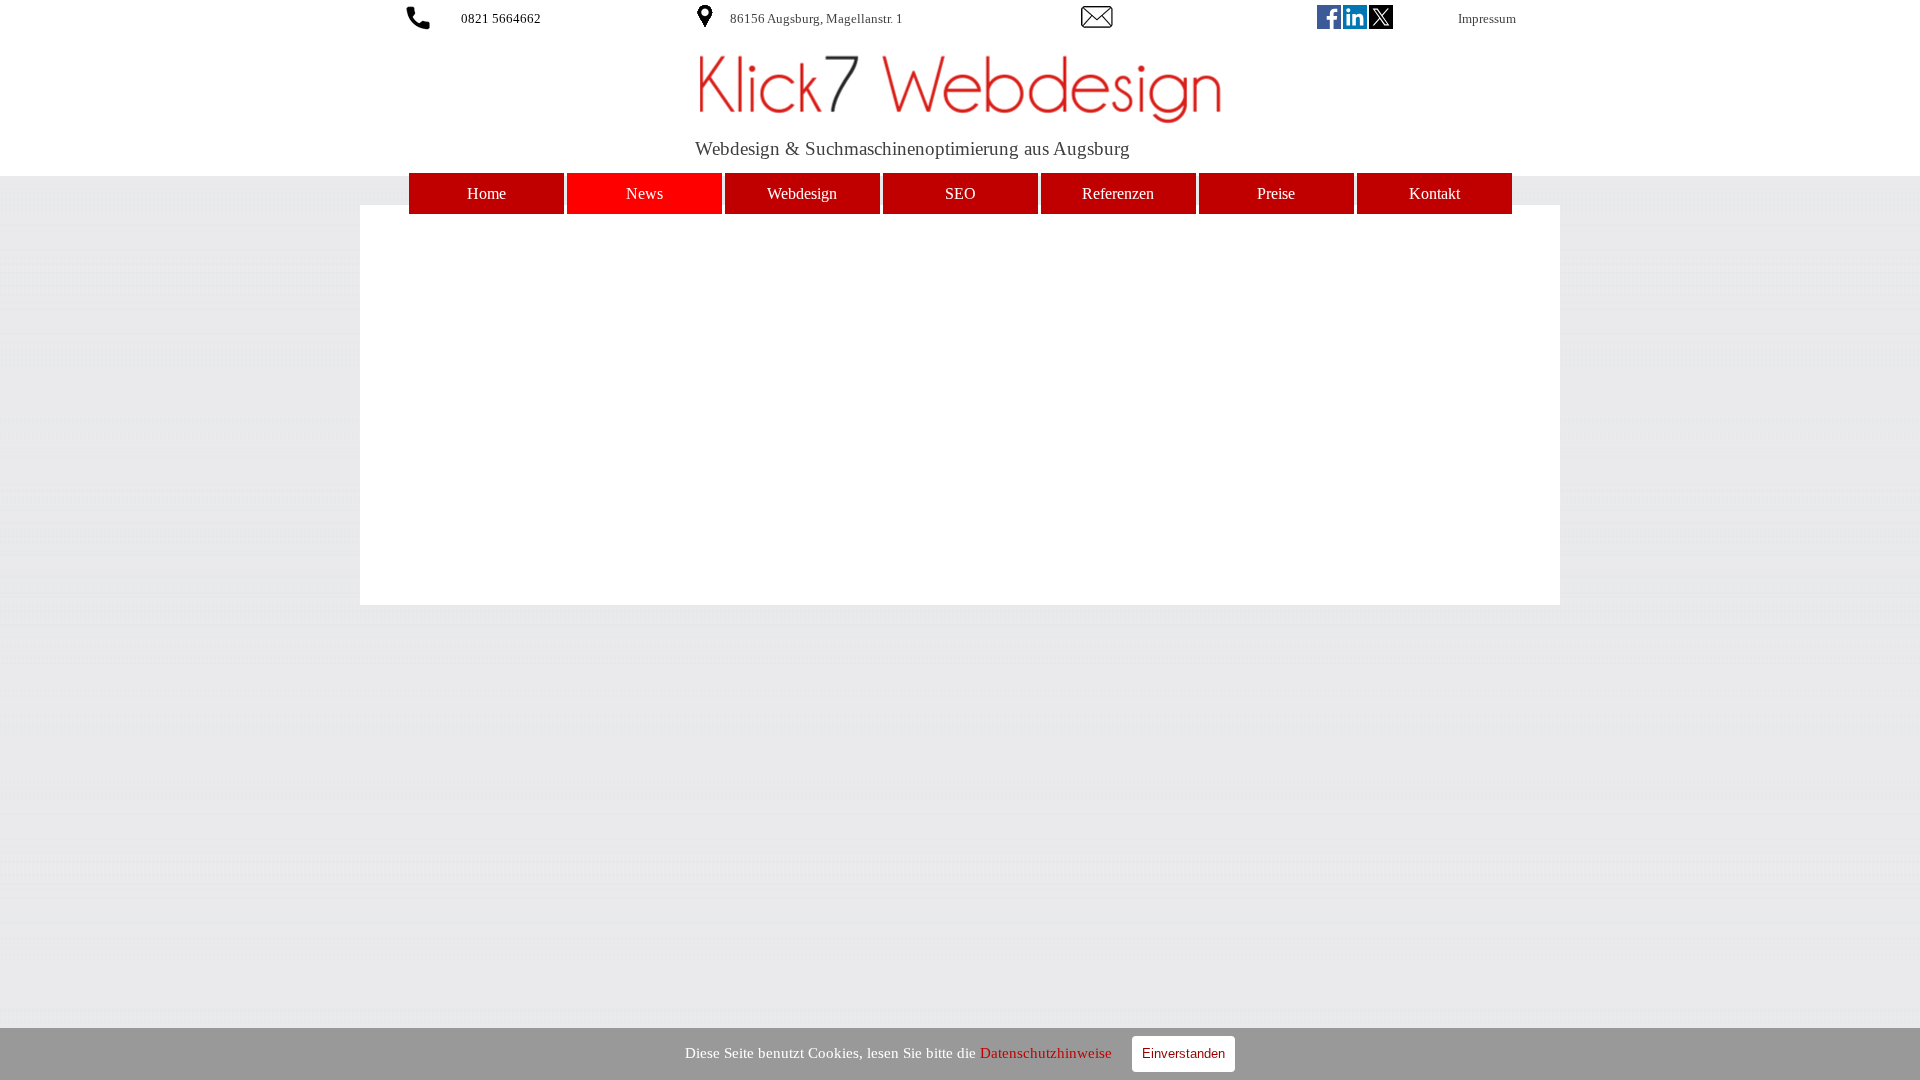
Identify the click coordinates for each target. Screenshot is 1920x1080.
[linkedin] (1355, 17)
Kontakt (1434, 193)
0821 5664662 (501, 18)
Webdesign (802, 193)
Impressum (1487, 18)
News (644, 193)
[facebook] (1329, 17)
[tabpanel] (872, 18)
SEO (960, 193)
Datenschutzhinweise (1046, 1053)
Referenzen (1118, 193)
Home (486, 193)
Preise (1276, 193)
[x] (1381, 17)
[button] (418, 14)
